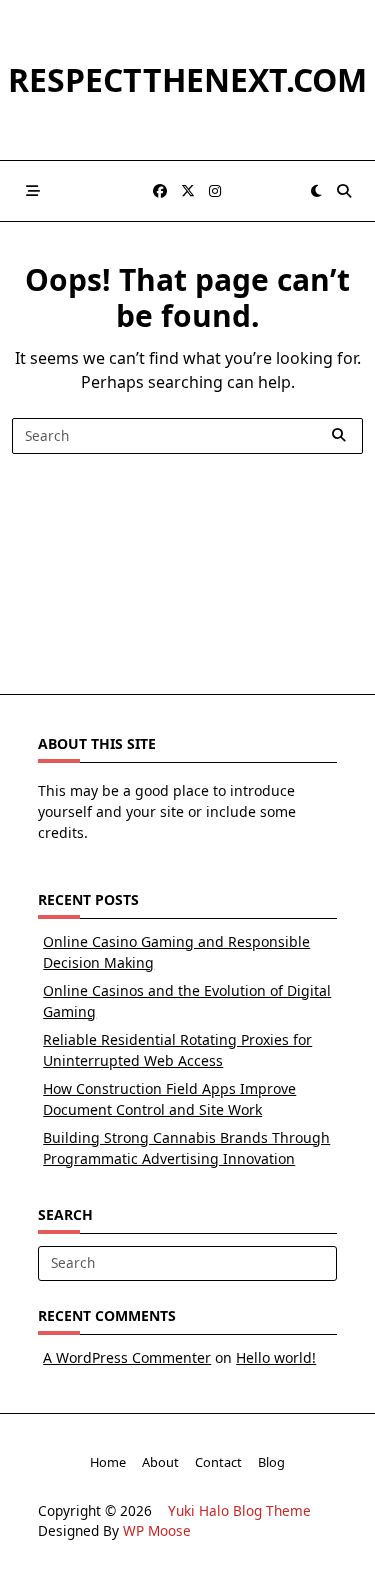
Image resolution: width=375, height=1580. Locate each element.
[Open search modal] (344, 191)
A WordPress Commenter (127, 1357)
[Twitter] (188, 191)
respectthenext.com (187, 79)
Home (108, 1462)
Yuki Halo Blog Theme (239, 1510)
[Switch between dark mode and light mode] (316, 191)
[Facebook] (160, 191)
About (160, 1462)
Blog (271, 1462)
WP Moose (157, 1530)
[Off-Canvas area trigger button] (33, 191)
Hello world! (276, 1357)
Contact (218, 1462)
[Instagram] (215, 191)
